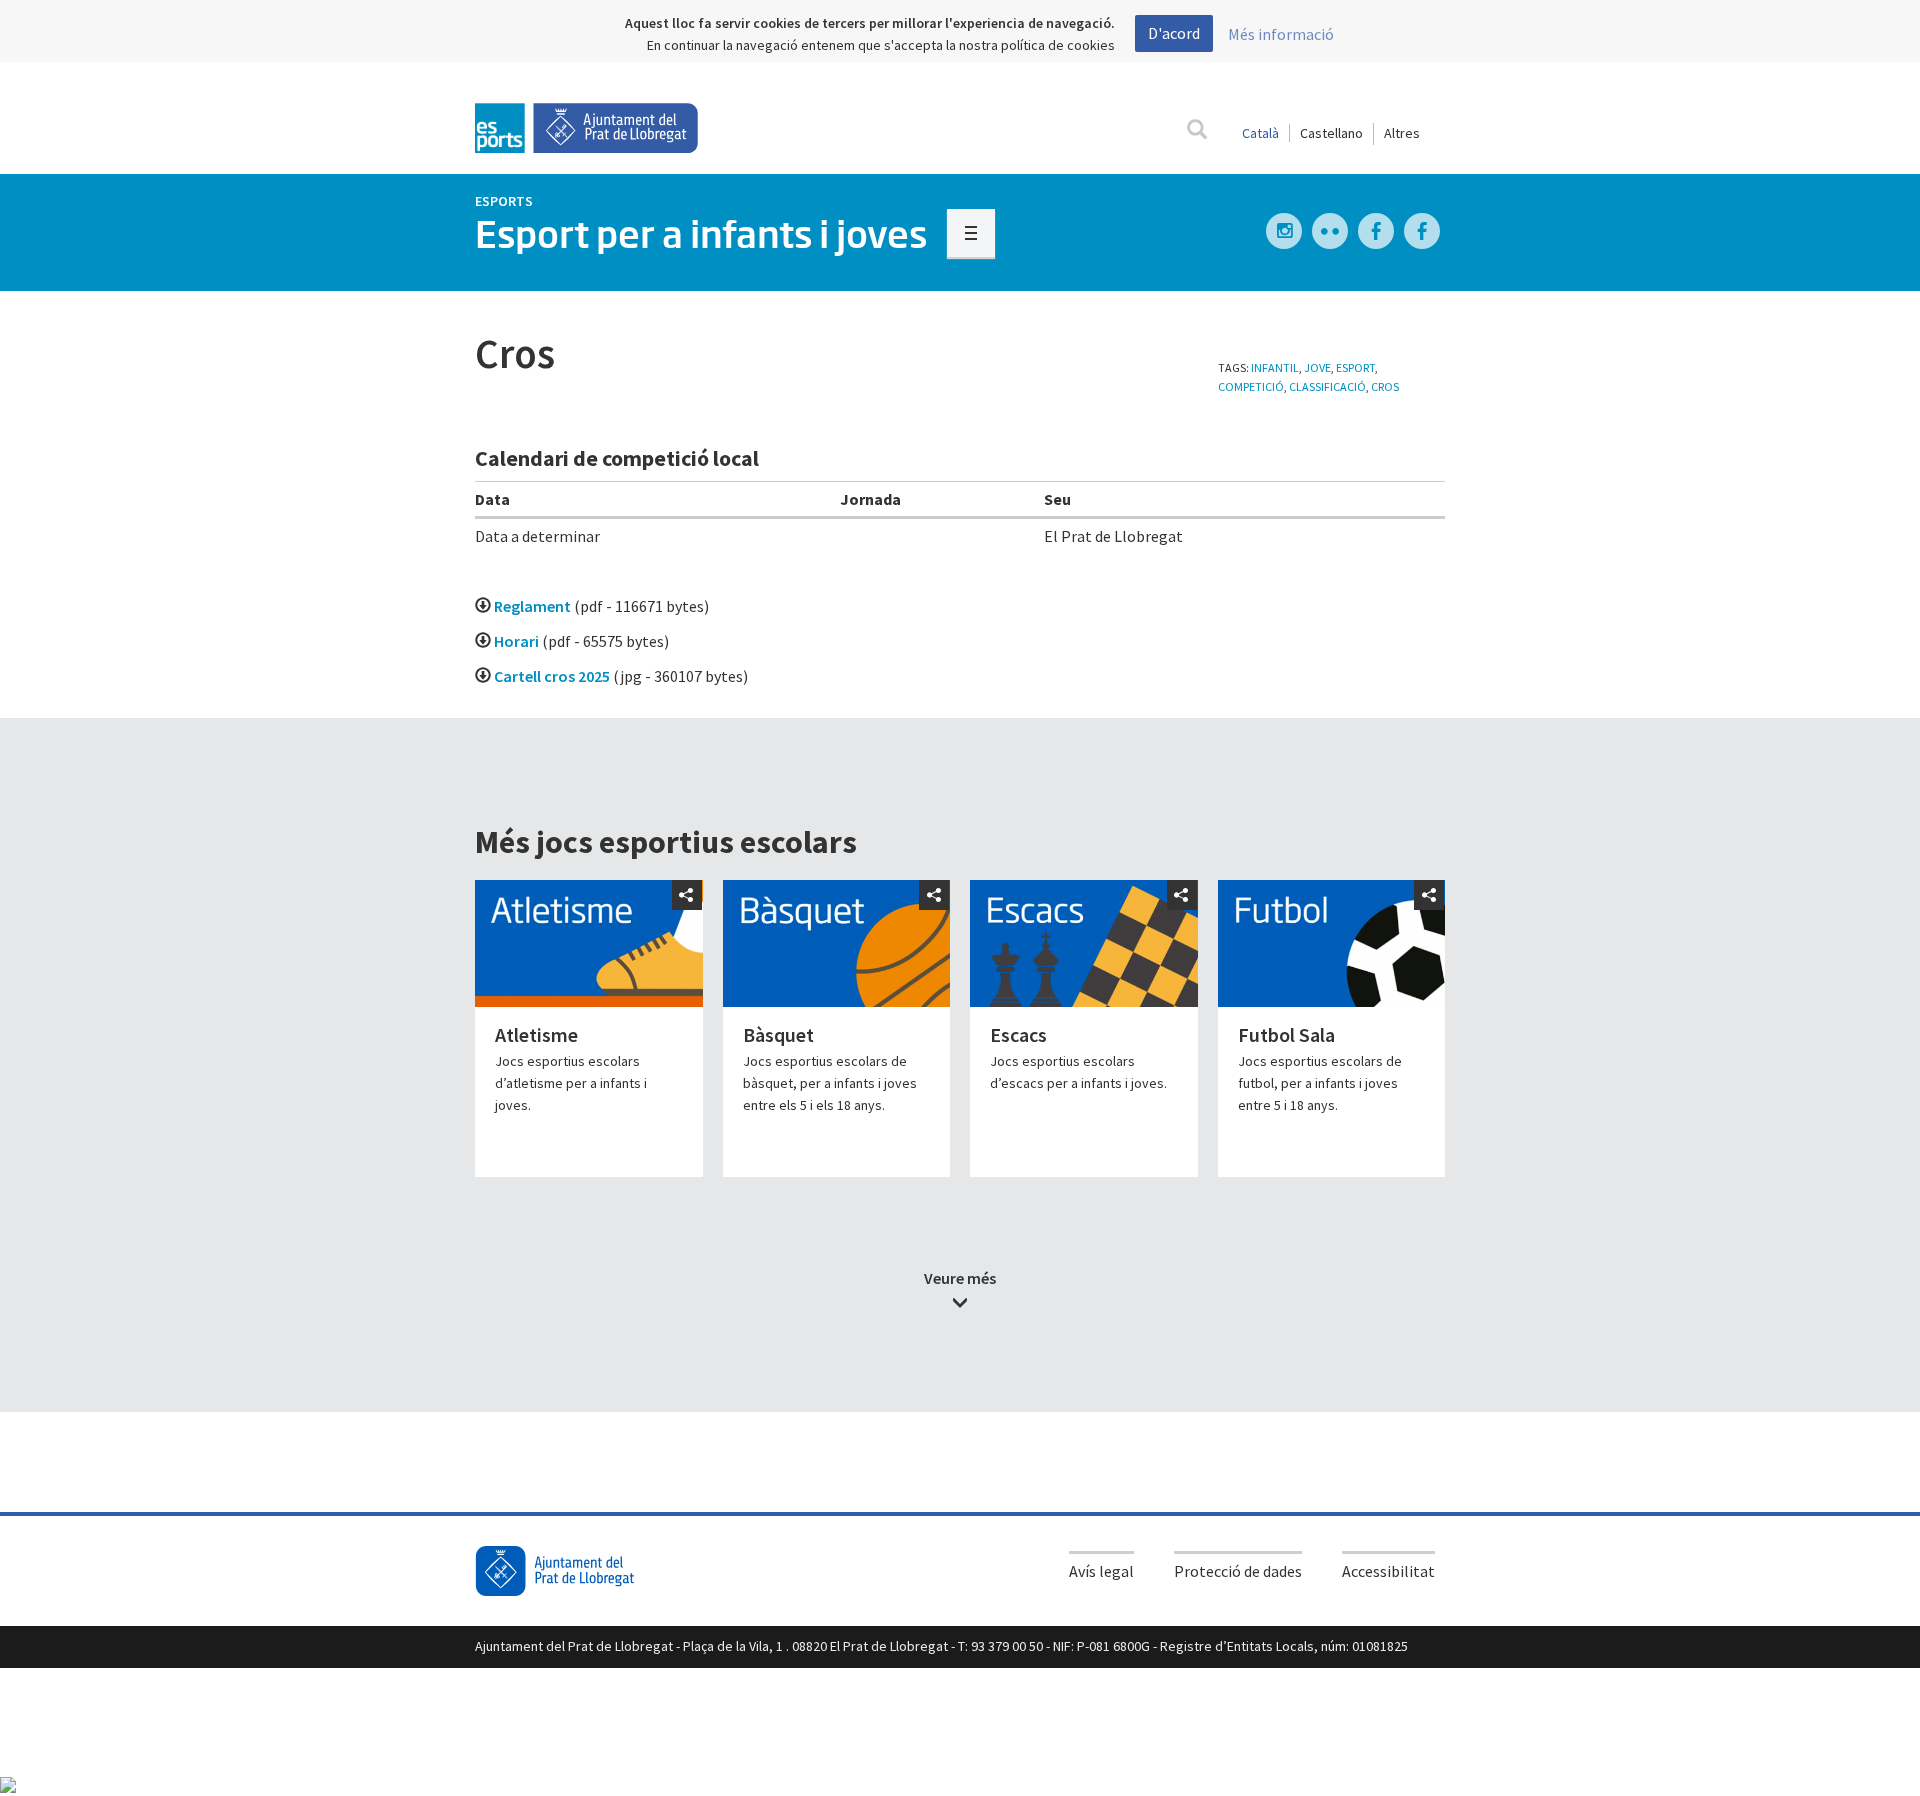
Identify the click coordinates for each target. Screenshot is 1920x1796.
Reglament (532, 606)
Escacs (1018, 1034)
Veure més (960, 1278)
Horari (516, 641)
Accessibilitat (1388, 1571)
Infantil (1275, 367)
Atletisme (536, 1034)
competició (1251, 386)
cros (1385, 386)
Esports (504, 201)
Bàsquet (778, 1034)
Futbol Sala (1286, 1034)
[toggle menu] (971, 233)
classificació (1327, 386)
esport (1355, 367)
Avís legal (1101, 1571)
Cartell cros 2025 (552, 676)
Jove (1317, 367)
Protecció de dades (1238, 1571)
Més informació (1281, 34)
